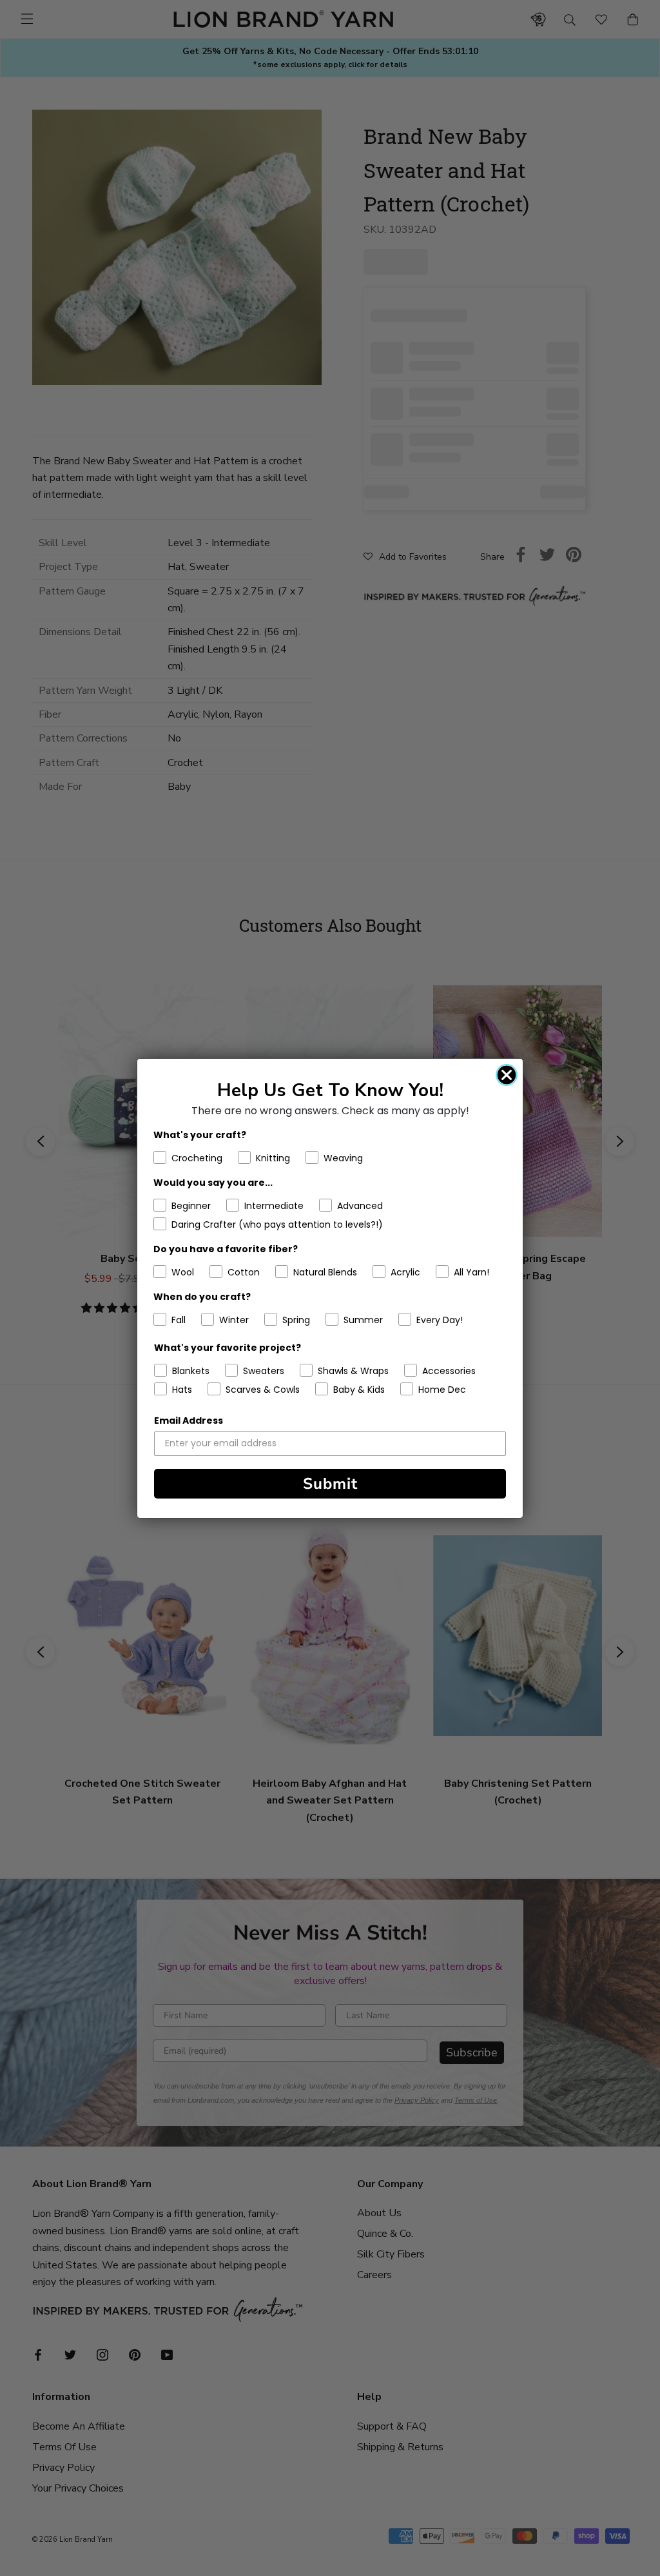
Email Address (189, 1421)
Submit (330, 1484)
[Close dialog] (507, 1075)
